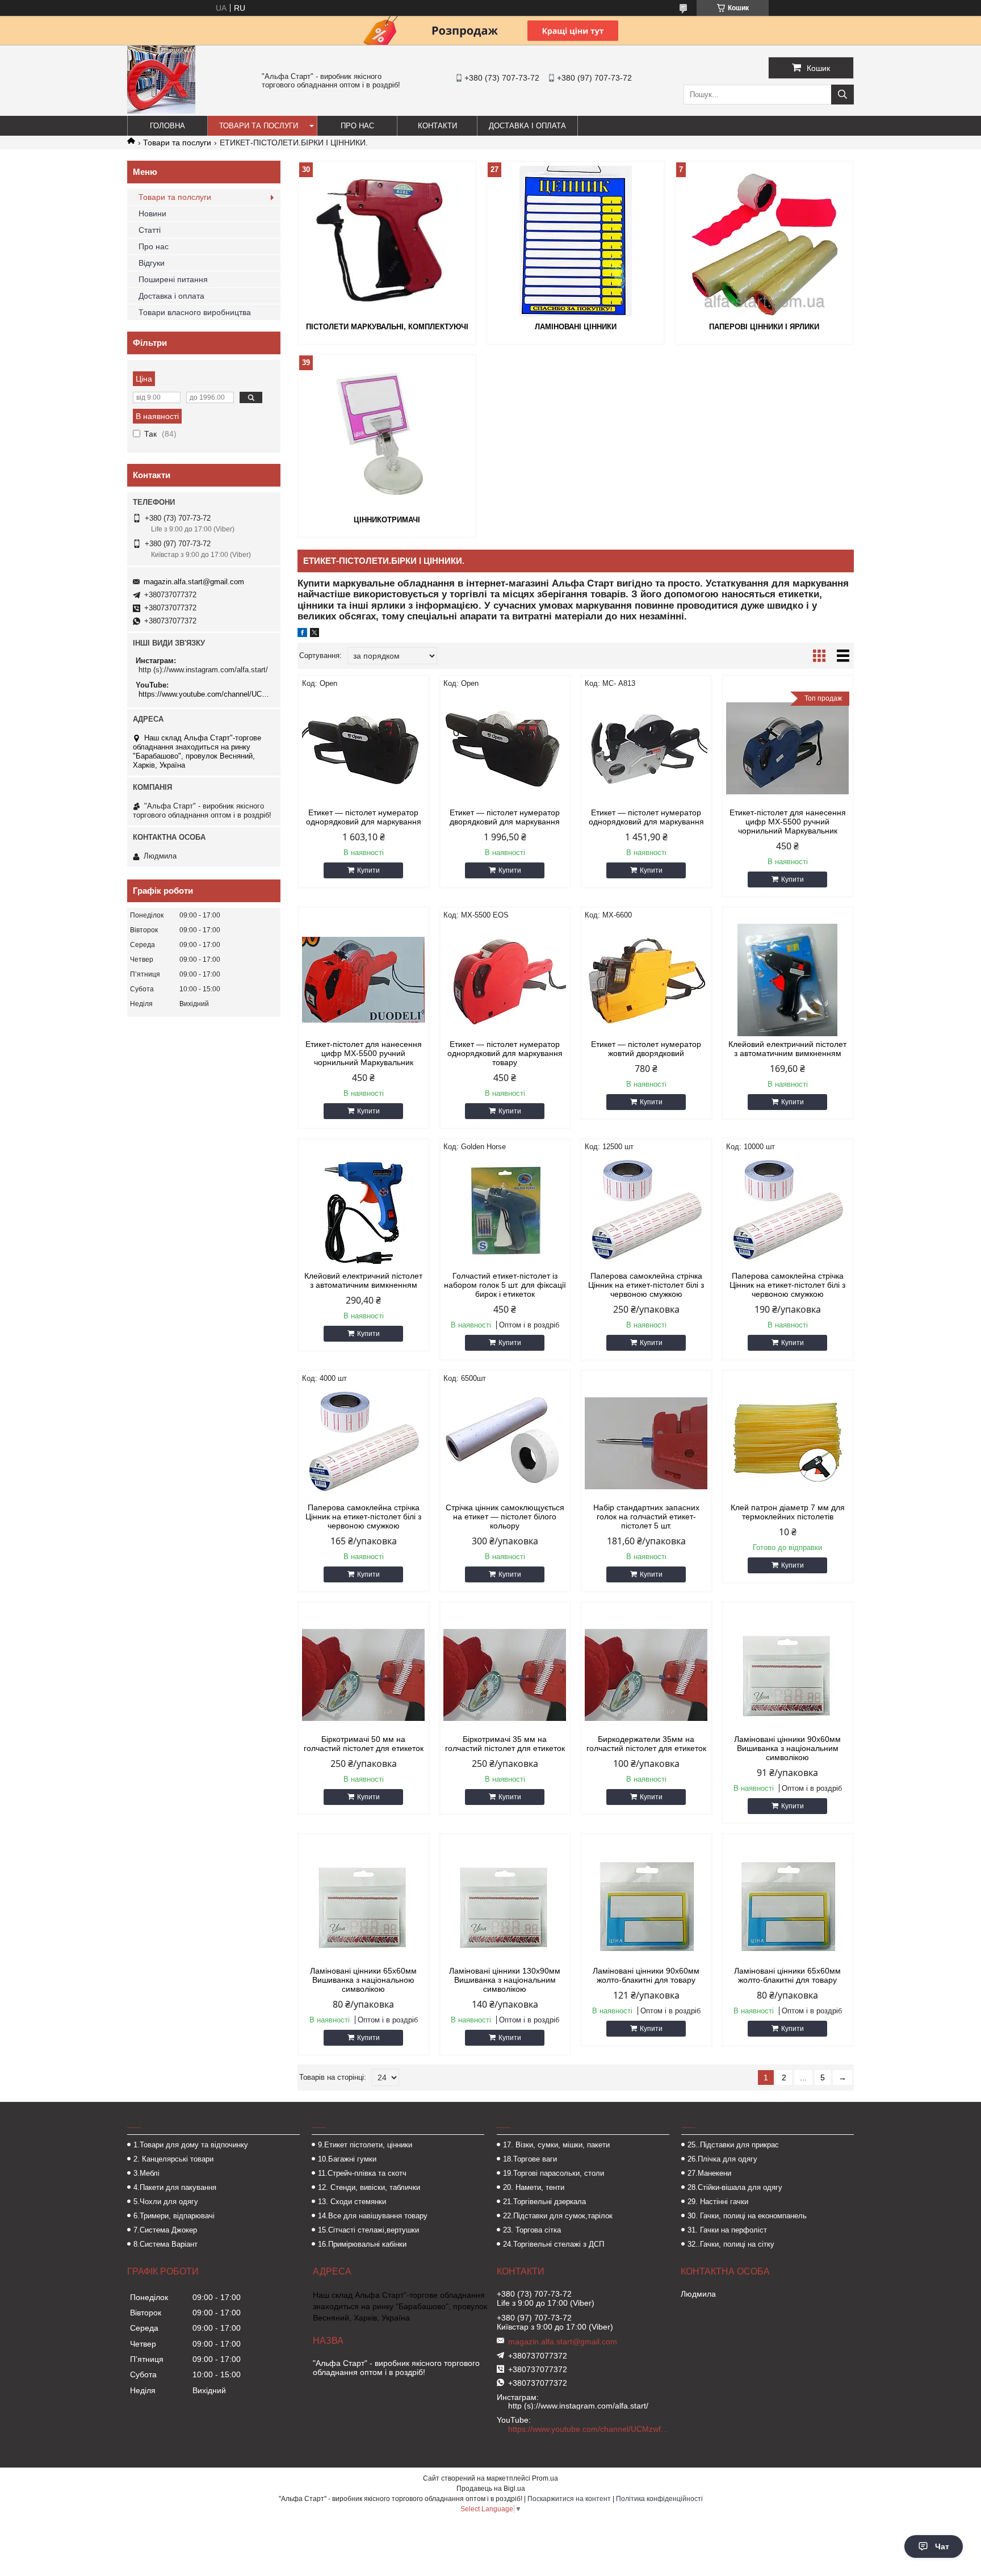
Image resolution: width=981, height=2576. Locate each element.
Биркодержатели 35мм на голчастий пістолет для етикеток (646, 1744)
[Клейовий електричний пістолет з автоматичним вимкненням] (788, 980)
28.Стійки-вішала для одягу (735, 2187)
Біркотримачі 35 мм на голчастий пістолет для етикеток (505, 1744)
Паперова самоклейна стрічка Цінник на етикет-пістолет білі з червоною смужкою (646, 1285)
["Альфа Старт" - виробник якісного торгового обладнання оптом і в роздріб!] (161, 111)
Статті (150, 230)
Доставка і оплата (527, 126)
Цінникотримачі (387, 520)
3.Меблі (146, 2173)
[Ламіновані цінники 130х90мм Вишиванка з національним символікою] (505, 1907)
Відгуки (152, 263)
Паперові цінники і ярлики (764, 327)
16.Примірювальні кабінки (362, 2244)
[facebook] (302, 634)
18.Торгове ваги (530, 2159)
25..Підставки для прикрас (733, 2145)
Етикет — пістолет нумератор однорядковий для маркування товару (505, 1053)
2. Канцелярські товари (173, 2159)
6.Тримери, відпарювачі (174, 2216)
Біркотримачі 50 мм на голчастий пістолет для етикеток (364, 1744)
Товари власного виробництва (195, 312)
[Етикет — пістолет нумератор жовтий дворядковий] (646, 980)
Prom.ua (545, 2478)
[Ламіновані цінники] (576, 241)
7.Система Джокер (165, 2230)
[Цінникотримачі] (387, 434)
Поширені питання (173, 279)
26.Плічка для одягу (722, 2159)
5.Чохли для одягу (166, 2202)
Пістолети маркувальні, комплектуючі (387, 327)
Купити (368, 870)
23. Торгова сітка (532, 2230)
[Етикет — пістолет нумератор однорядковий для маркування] (364, 748)
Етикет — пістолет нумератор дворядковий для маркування (505, 817)
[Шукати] (842, 95)
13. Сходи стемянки (352, 2202)
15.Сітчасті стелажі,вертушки (368, 2230)
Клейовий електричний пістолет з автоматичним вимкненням (787, 1049)
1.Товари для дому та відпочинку (191, 2145)
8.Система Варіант (165, 2244)
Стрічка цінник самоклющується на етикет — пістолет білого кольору (505, 1517)
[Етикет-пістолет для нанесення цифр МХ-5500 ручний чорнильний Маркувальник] (364, 980)
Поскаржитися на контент (569, 2499)
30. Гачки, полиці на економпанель (747, 2216)
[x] (315, 634)
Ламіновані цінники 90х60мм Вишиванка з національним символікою (787, 1748)
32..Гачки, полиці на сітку (731, 2244)
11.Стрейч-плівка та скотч (362, 2173)
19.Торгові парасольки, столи (554, 2173)
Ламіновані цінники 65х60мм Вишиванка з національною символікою (363, 1980)
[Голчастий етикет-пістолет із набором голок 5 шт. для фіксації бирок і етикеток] (505, 1212)
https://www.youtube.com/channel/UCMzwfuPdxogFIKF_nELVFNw (205, 694)
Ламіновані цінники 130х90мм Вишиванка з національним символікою (505, 1980)
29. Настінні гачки (718, 2202)
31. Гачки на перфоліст (727, 2230)
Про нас (357, 126)
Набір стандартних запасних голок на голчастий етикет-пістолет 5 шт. (646, 1517)
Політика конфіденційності (659, 2499)
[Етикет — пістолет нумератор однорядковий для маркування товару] (505, 980)
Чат (942, 2546)
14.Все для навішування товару (373, 2216)
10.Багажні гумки (347, 2159)
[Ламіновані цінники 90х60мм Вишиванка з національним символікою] (788, 1675)
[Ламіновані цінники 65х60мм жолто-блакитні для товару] (788, 1907)
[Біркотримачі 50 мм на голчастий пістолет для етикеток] (364, 1675)
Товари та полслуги (175, 197)
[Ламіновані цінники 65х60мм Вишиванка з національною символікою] (364, 1907)
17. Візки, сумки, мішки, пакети (556, 2145)
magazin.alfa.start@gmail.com (194, 582)
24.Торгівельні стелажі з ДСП (554, 2244)
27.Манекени (709, 2173)
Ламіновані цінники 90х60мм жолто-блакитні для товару (646, 1975)
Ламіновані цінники (576, 327)
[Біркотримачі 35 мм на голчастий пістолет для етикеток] (505, 1675)
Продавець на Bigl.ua (491, 2489)
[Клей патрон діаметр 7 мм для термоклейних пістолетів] (788, 1443)
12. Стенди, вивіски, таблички (369, 2187)
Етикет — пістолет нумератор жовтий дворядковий (646, 1049)
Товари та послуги (259, 126)
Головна (167, 126)
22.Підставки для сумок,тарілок (558, 2216)
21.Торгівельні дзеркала (544, 2202)
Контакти (437, 126)
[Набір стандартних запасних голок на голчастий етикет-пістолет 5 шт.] (646, 1443)
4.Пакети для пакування (175, 2187)
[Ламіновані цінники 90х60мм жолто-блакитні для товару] (646, 1907)
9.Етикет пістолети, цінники (365, 2145)
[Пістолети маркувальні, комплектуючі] (387, 241)
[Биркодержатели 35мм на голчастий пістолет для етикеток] (646, 1675)
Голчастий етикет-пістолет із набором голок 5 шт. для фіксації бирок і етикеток (505, 1285)
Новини (152, 213)
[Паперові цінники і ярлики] (764, 241)
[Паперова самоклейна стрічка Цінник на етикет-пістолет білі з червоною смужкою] (646, 1212)
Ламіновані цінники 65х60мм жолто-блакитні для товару (787, 1975)
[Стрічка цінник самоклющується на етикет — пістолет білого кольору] (505, 1443)
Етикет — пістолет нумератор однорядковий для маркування (364, 817)
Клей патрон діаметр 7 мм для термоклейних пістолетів (788, 1512)
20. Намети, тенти (534, 2187)
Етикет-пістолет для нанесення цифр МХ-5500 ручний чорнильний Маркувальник (788, 822)
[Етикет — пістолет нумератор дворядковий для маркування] (505, 748)
